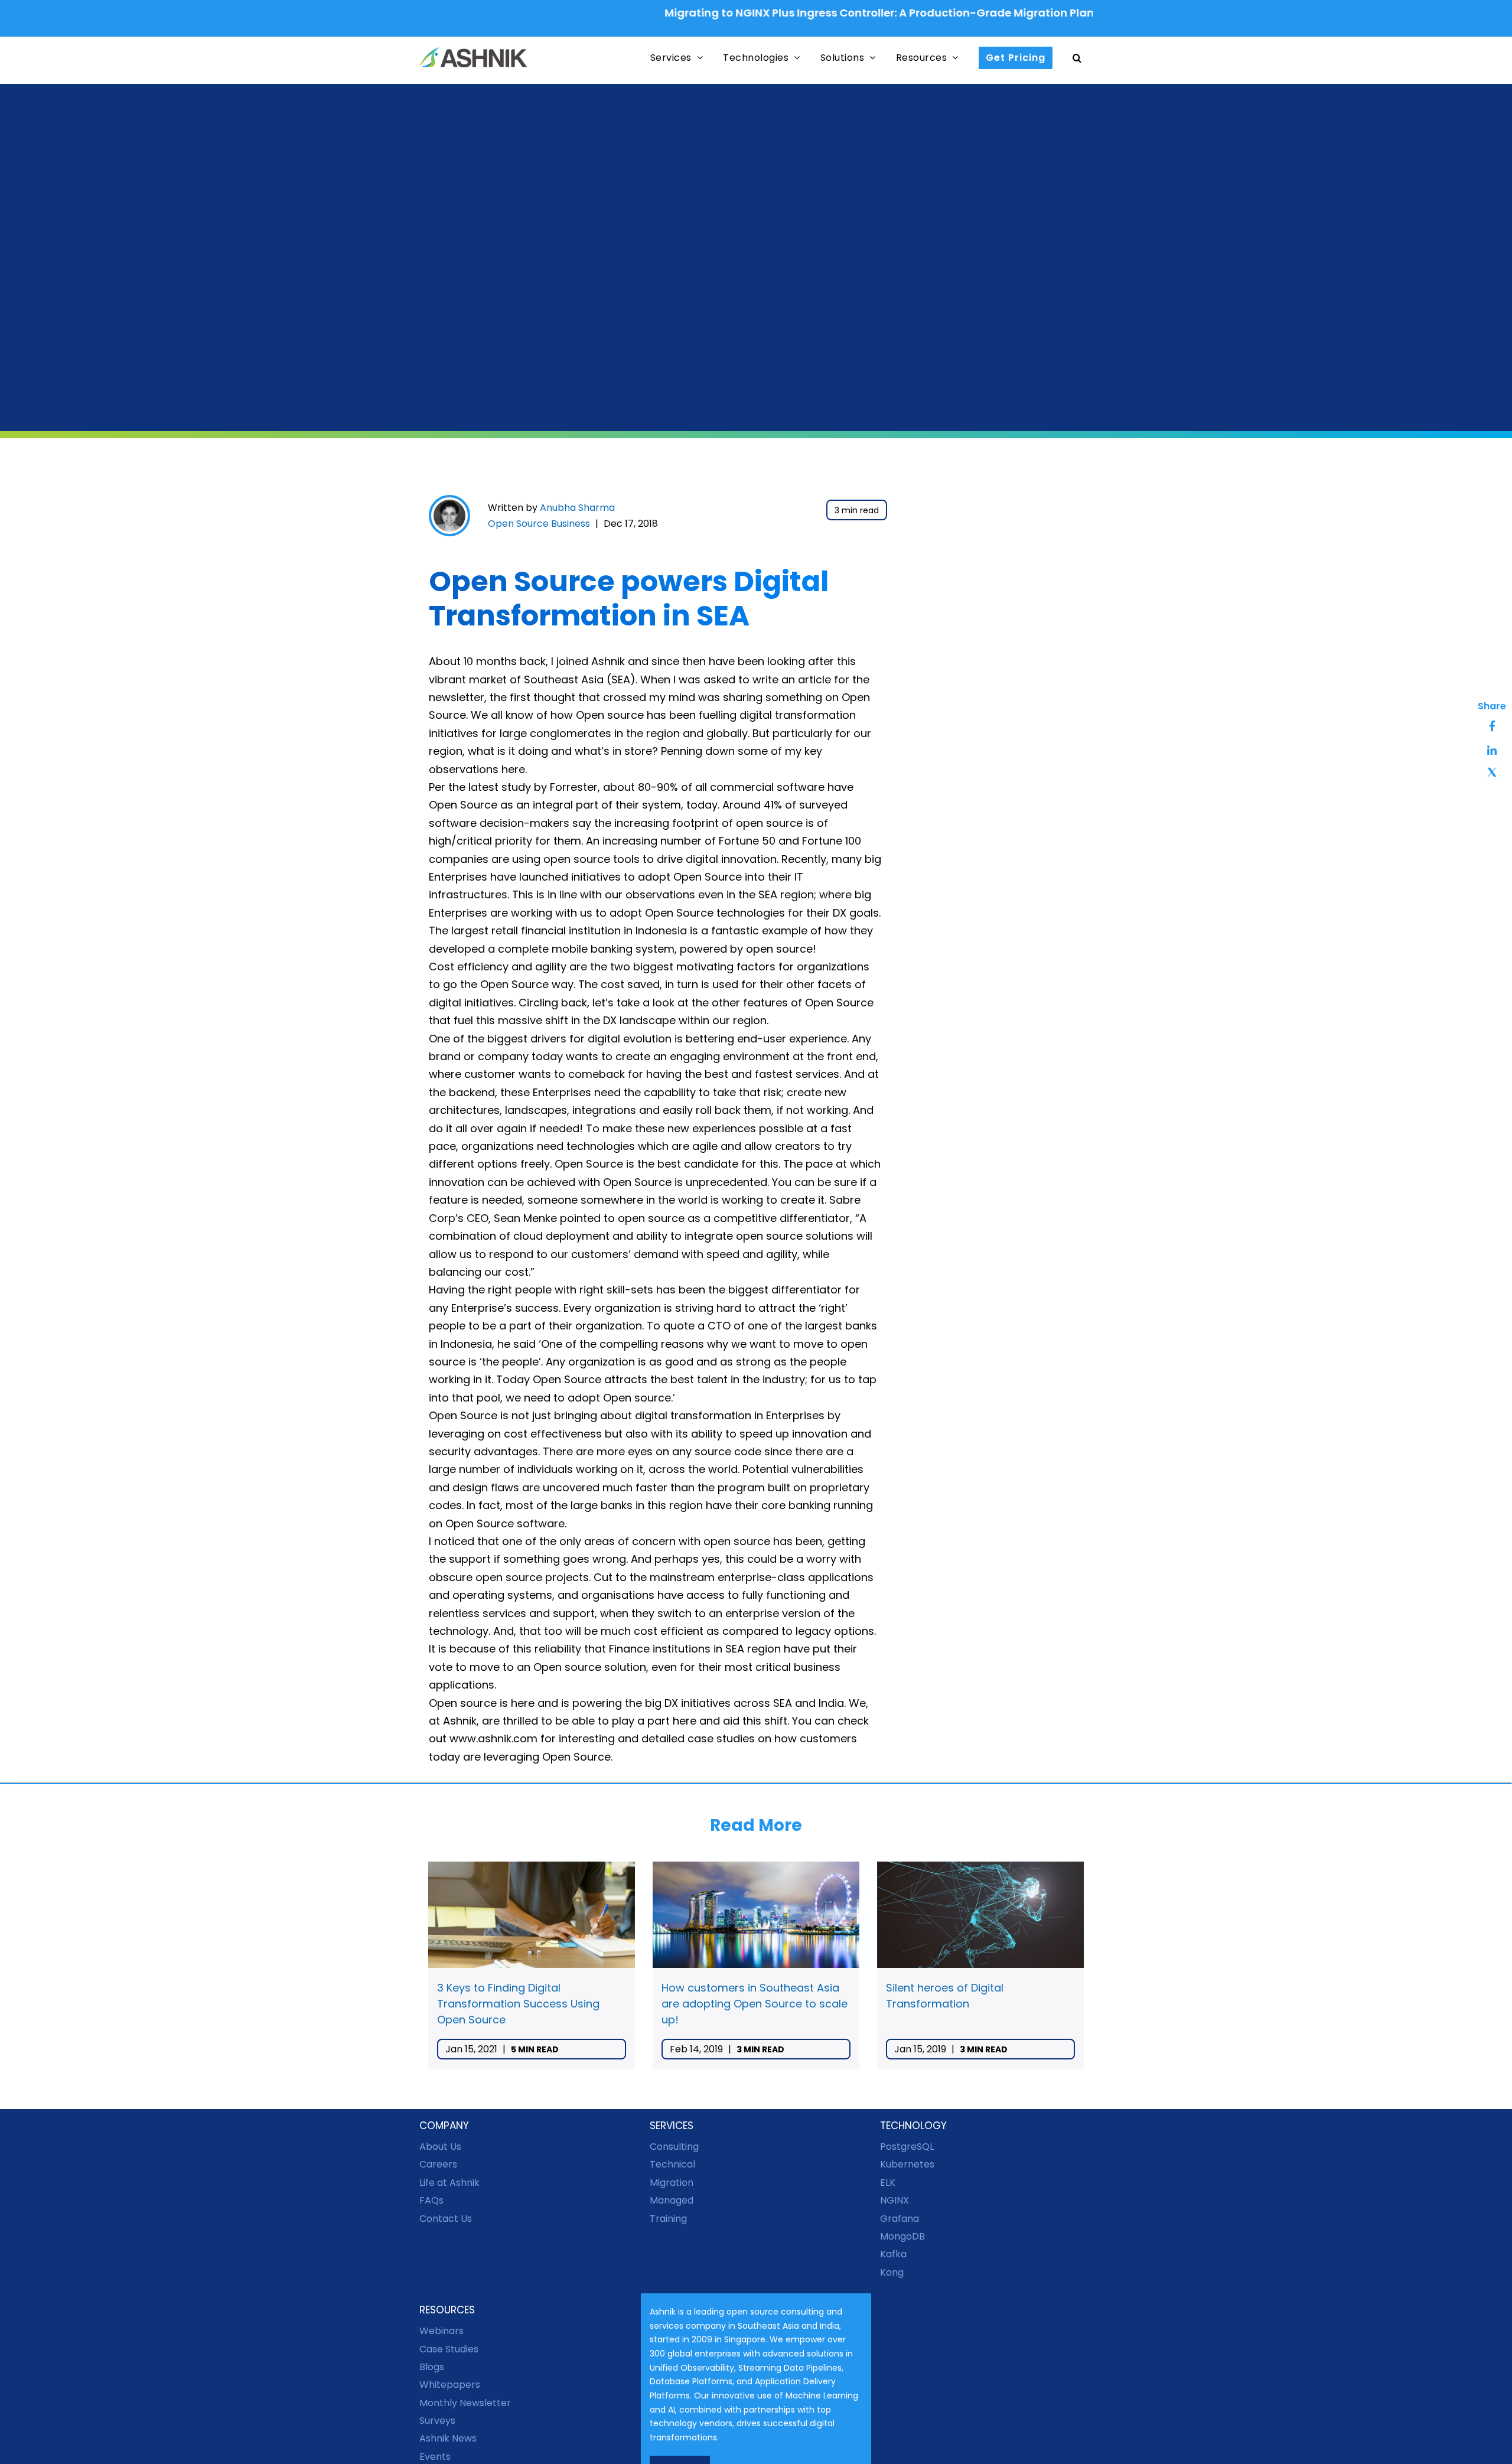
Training (668, 2218)
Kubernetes (907, 2164)
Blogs (432, 2367)
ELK (888, 2182)
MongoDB (902, 2236)
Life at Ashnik (449, 2182)
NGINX (895, 2200)
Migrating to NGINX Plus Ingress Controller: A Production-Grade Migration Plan (808, 13)
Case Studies (449, 2349)
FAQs (431, 2200)
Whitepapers (450, 2385)
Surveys (437, 2421)
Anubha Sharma (577, 508)
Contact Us (446, 2218)
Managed (672, 2200)
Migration (672, 2182)
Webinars (441, 2331)
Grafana (900, 2218)
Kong (892, 2272)
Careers (438, 2164)
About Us (440, 2147)
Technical (672, 2164)
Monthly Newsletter (465, 2402)
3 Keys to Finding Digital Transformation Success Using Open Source (518, 2004)
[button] (1077, 58)
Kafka (893, 2254)
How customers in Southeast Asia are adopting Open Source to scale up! (755, 2004)
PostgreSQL (907, 2147)
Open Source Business (539, 524)
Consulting (674, 2147)
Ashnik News (448, 2438)
